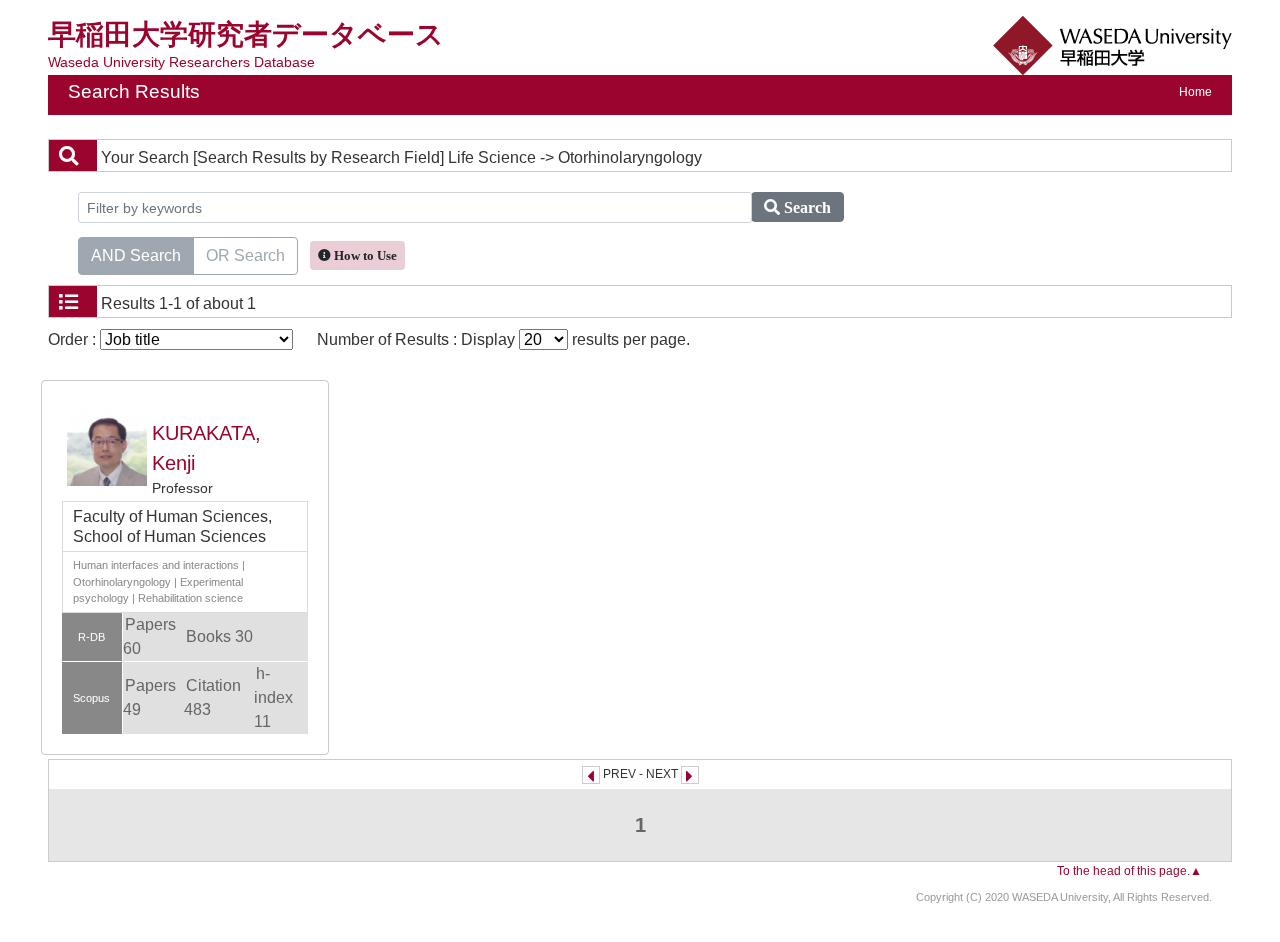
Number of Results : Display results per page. (503, 339)
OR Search (245, 255)
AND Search (136, 255)
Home (1195, 92)
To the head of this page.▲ (1129, 871)
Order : (74, 339)
